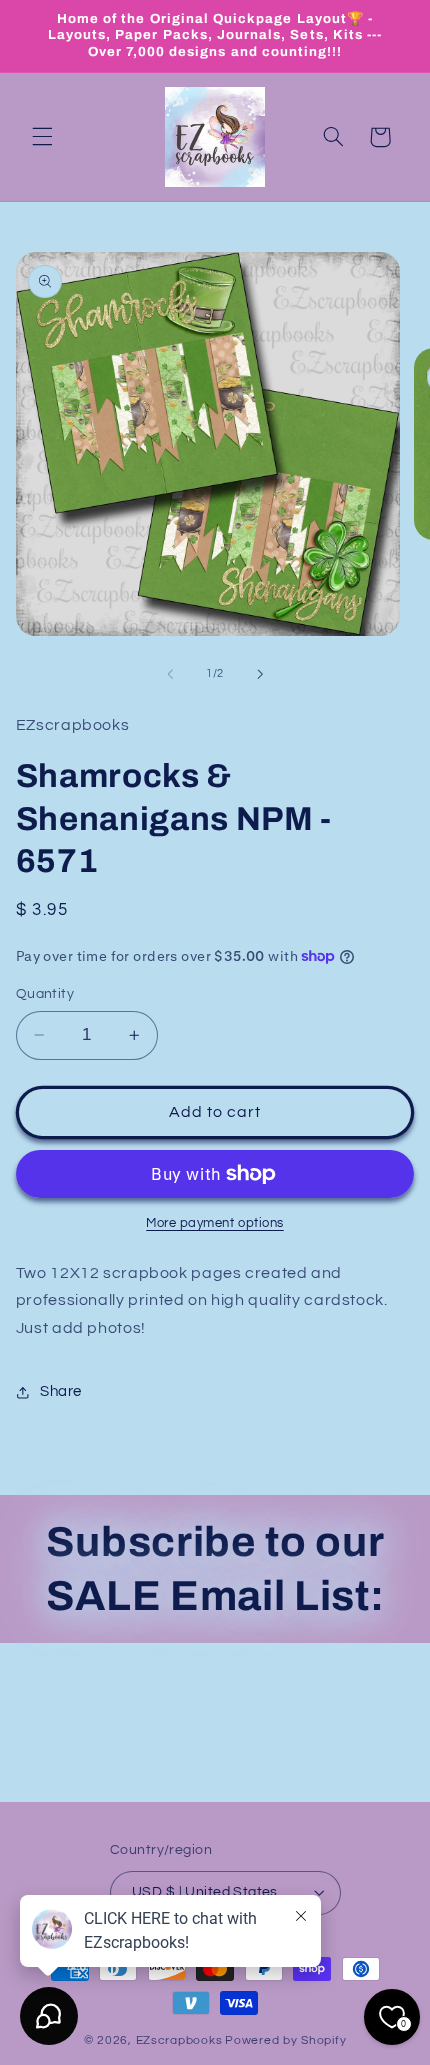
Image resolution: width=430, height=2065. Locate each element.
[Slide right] (260, 674)
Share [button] (61, 1391)
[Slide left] (170, 674)
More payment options (215, 1223)
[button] (42, 137)
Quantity (45, 994)
